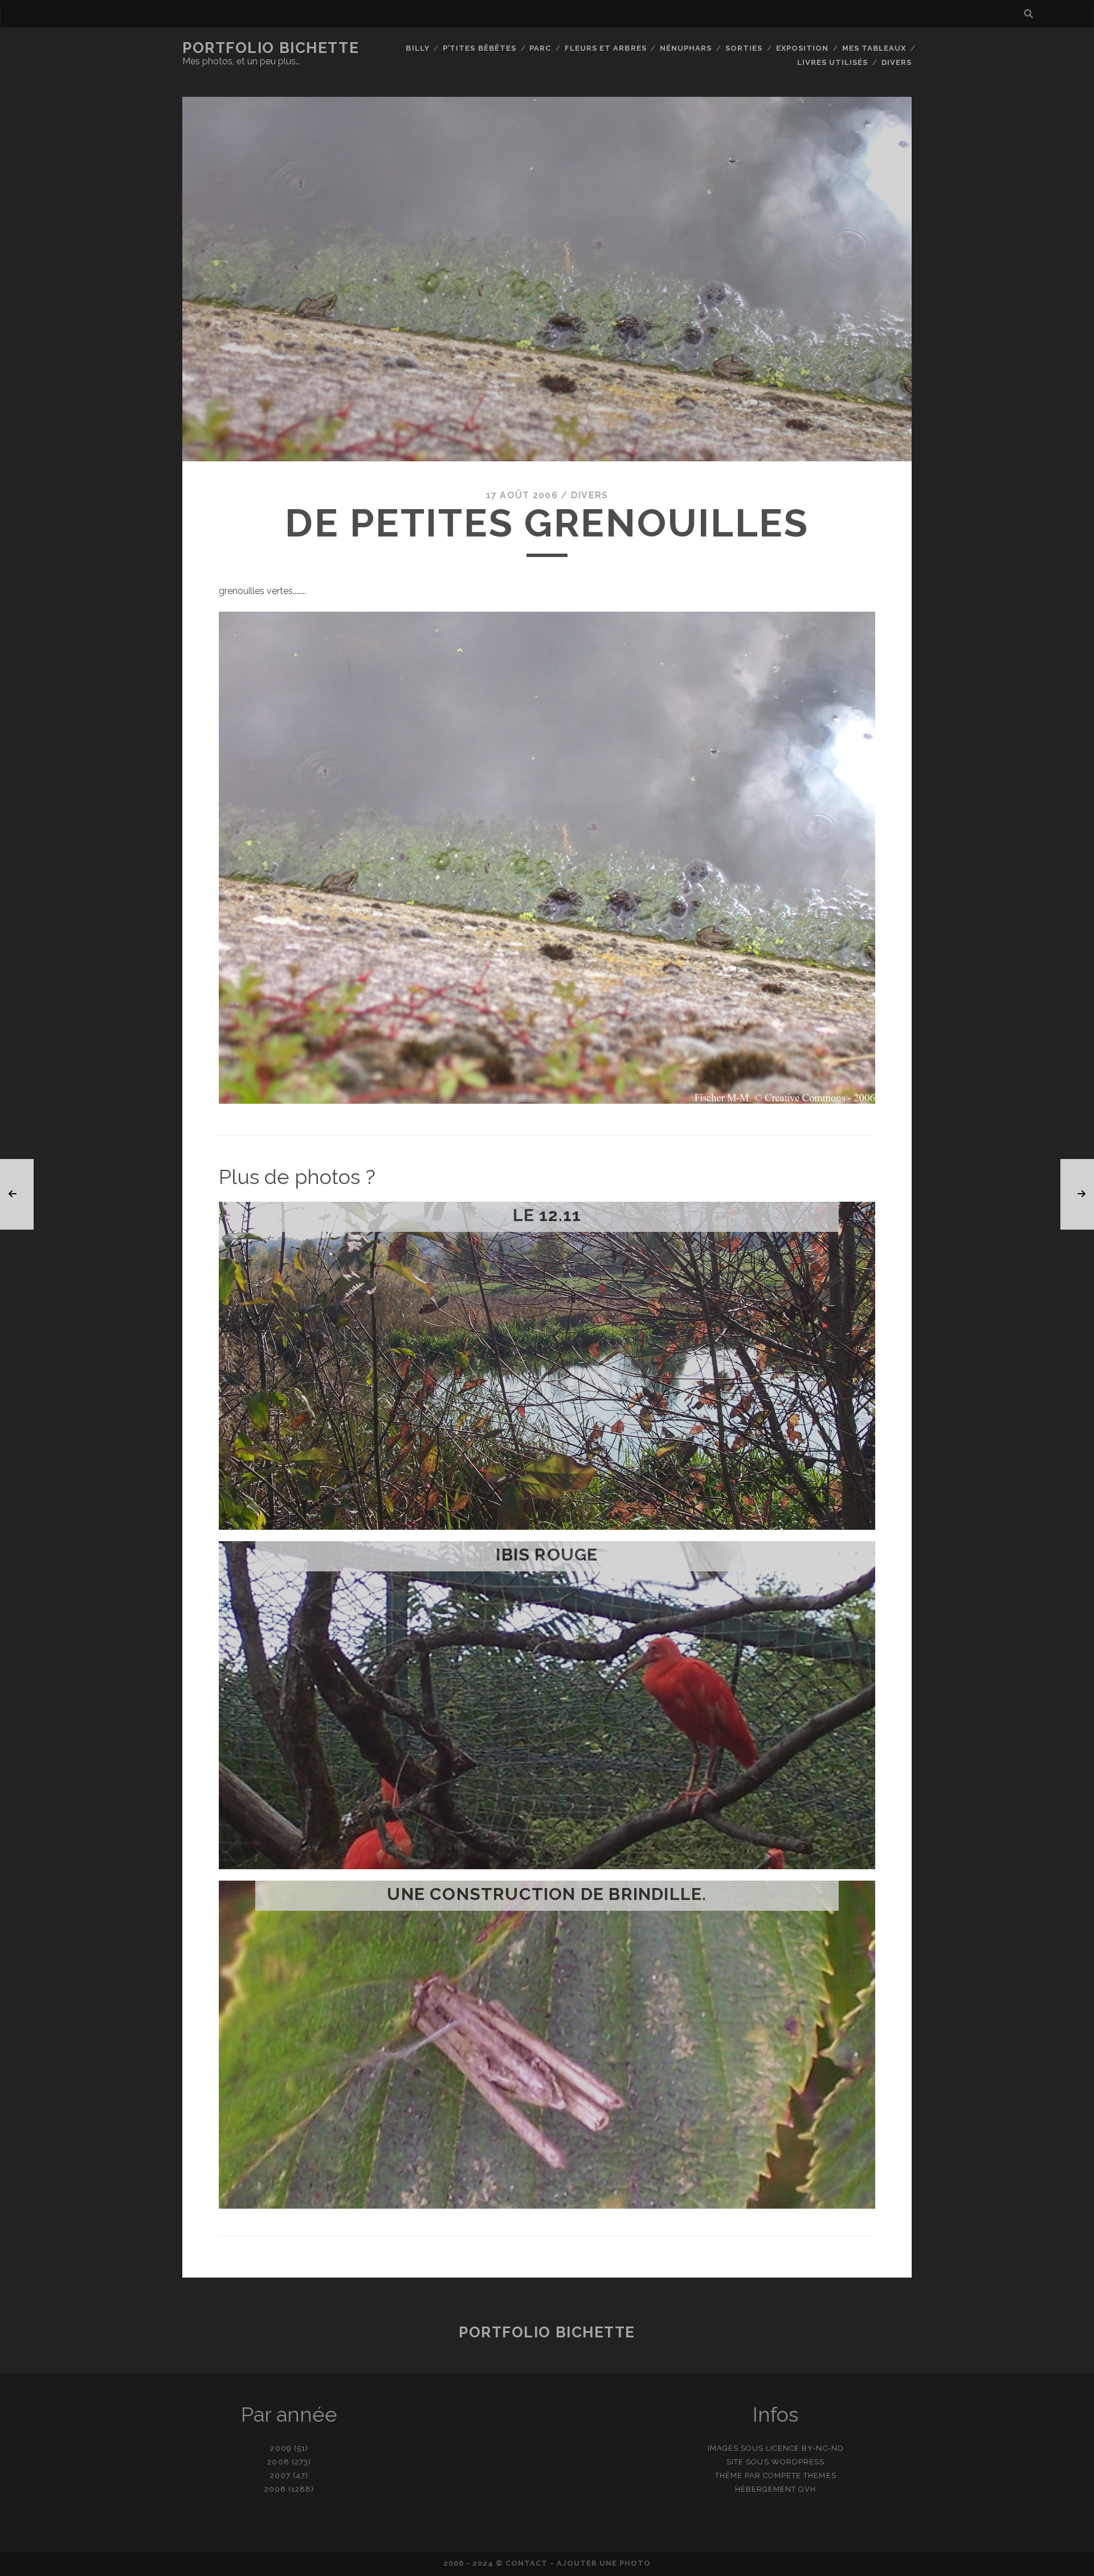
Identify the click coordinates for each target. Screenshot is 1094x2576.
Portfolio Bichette (271, 48)
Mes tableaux (874, 48)
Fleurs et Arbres (606, 48)
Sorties (744, 48)
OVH (807, 2489)
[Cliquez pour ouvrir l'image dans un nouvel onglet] (547, 1101)
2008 (278, 2462)
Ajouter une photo (604, 2563)
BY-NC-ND (822, 2448)
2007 (280, 2475)
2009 (281, 2448)
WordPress (798, 2462)
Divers (897, 62)
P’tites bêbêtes (479, 48)
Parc (540, 48)
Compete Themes (800, 2475)
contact (526, 2563)
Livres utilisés (833, 62)
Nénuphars (686, 48)
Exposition (802, 48)
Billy (417, 48)
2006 (275, 2489)
